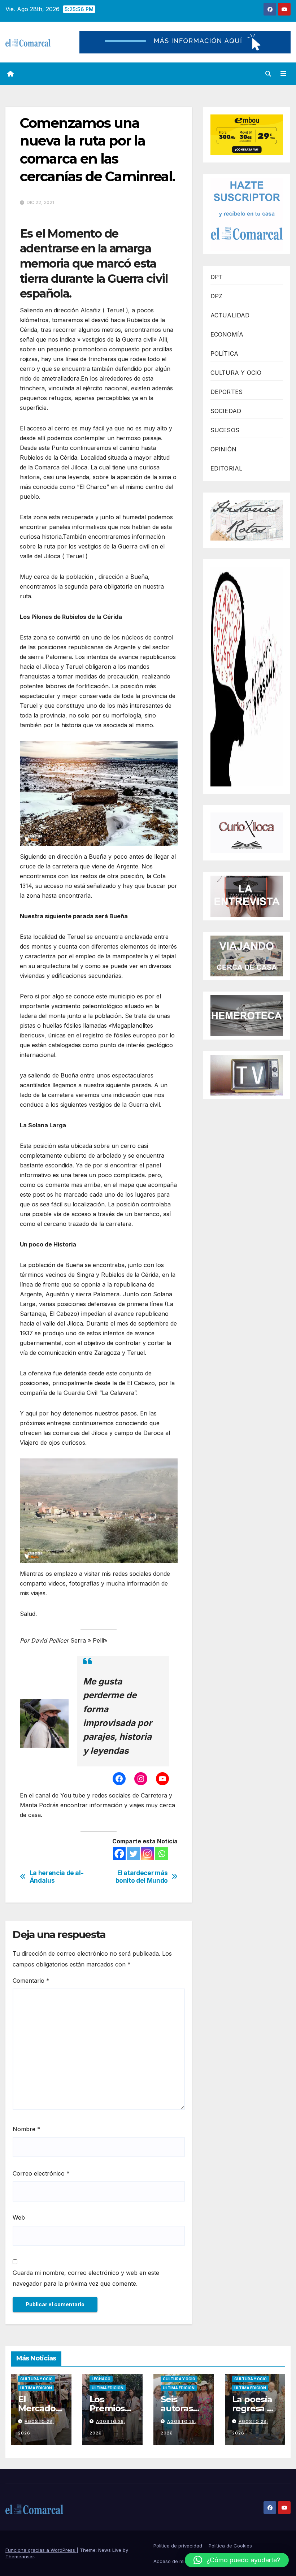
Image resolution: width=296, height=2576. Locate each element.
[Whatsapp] (162, 1854)
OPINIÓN (223, 449)
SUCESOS (225, 430)
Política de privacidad (178, 2546)
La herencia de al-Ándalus (57, 1877)
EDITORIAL (227, 468)
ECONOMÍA (227, 334)
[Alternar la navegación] (283, 74)
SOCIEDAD (226, 411)
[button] (268, 74)
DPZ (217, 296)
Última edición (36, 2388)
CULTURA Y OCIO (236, 373)
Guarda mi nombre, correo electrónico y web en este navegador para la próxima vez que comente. (86, 2278)
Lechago (101, 2379)
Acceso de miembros (177, 2561)
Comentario (31, 1981)
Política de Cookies (230, 2546)
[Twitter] (133, 1854)
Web (19, 2217)
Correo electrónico (41, 2173)
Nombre (27, 2129)
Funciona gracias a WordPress (41, 2550)
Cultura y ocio (36, 2379)
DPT (217, 277)
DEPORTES (227, 392)
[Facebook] (119, 1854)
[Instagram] (147, 1854)
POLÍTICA (225, 354)
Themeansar (20, 2557)
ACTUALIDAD (230, 315)
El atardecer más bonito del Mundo (142, 1877)
